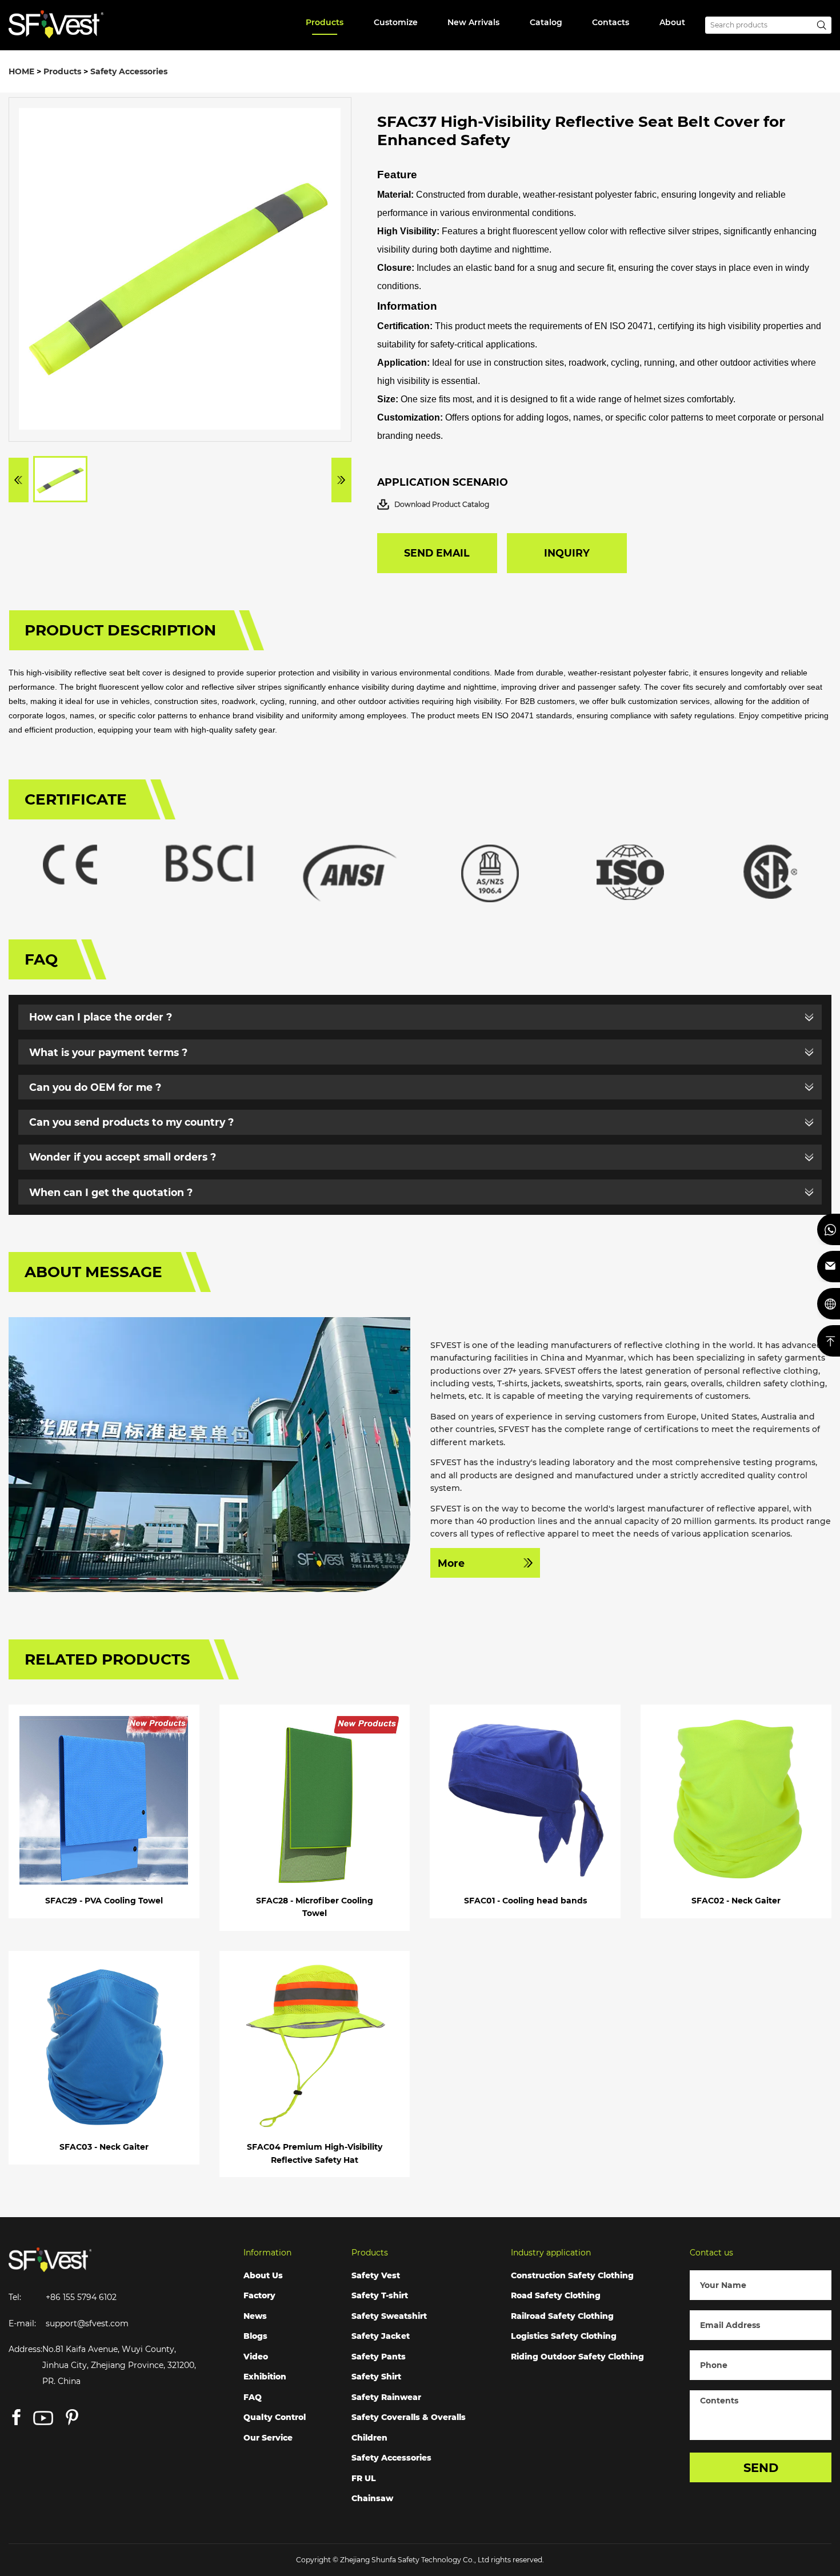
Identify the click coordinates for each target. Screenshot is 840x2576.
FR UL (364, 2478)
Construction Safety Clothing (572, 2275)
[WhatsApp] (829, 1229)
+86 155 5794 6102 (81, 2297)
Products (325, 22)
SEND (761, 2468)
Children (369, 2438)
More (451, 1563)
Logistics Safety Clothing (564, 2336)
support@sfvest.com (87, 2323)
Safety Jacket (381, 2336)
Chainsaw (372, 2498)
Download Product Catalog (442, 504)
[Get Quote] (829, 1304)
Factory (259, 2295)
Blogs (255, 2336)
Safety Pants (379, 2357)
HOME (21, 71)
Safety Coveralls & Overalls (409, 2417)
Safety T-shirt (380, 2295)
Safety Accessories (129, 71)
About (672, 22)
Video (256, 2357)
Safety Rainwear (386, 2397)
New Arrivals (473, 22)
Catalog (546, 22)
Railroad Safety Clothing (562, 2316)
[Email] (829, 1267)
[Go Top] (829, 1341)
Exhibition (265, 2377)
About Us (263, 2275)
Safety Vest (376, 2275)
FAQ (253, 2397)
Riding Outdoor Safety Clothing (577, 2357)
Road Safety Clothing (556, 2295)
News (255, 2316)
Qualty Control (275, 2417)
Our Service (268, 2438)
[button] (19, 480)
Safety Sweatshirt (389, 2316)
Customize (396, 22)
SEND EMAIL (437, 553)
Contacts (611, 22)
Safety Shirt (376, 2377)
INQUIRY (567, 553)
